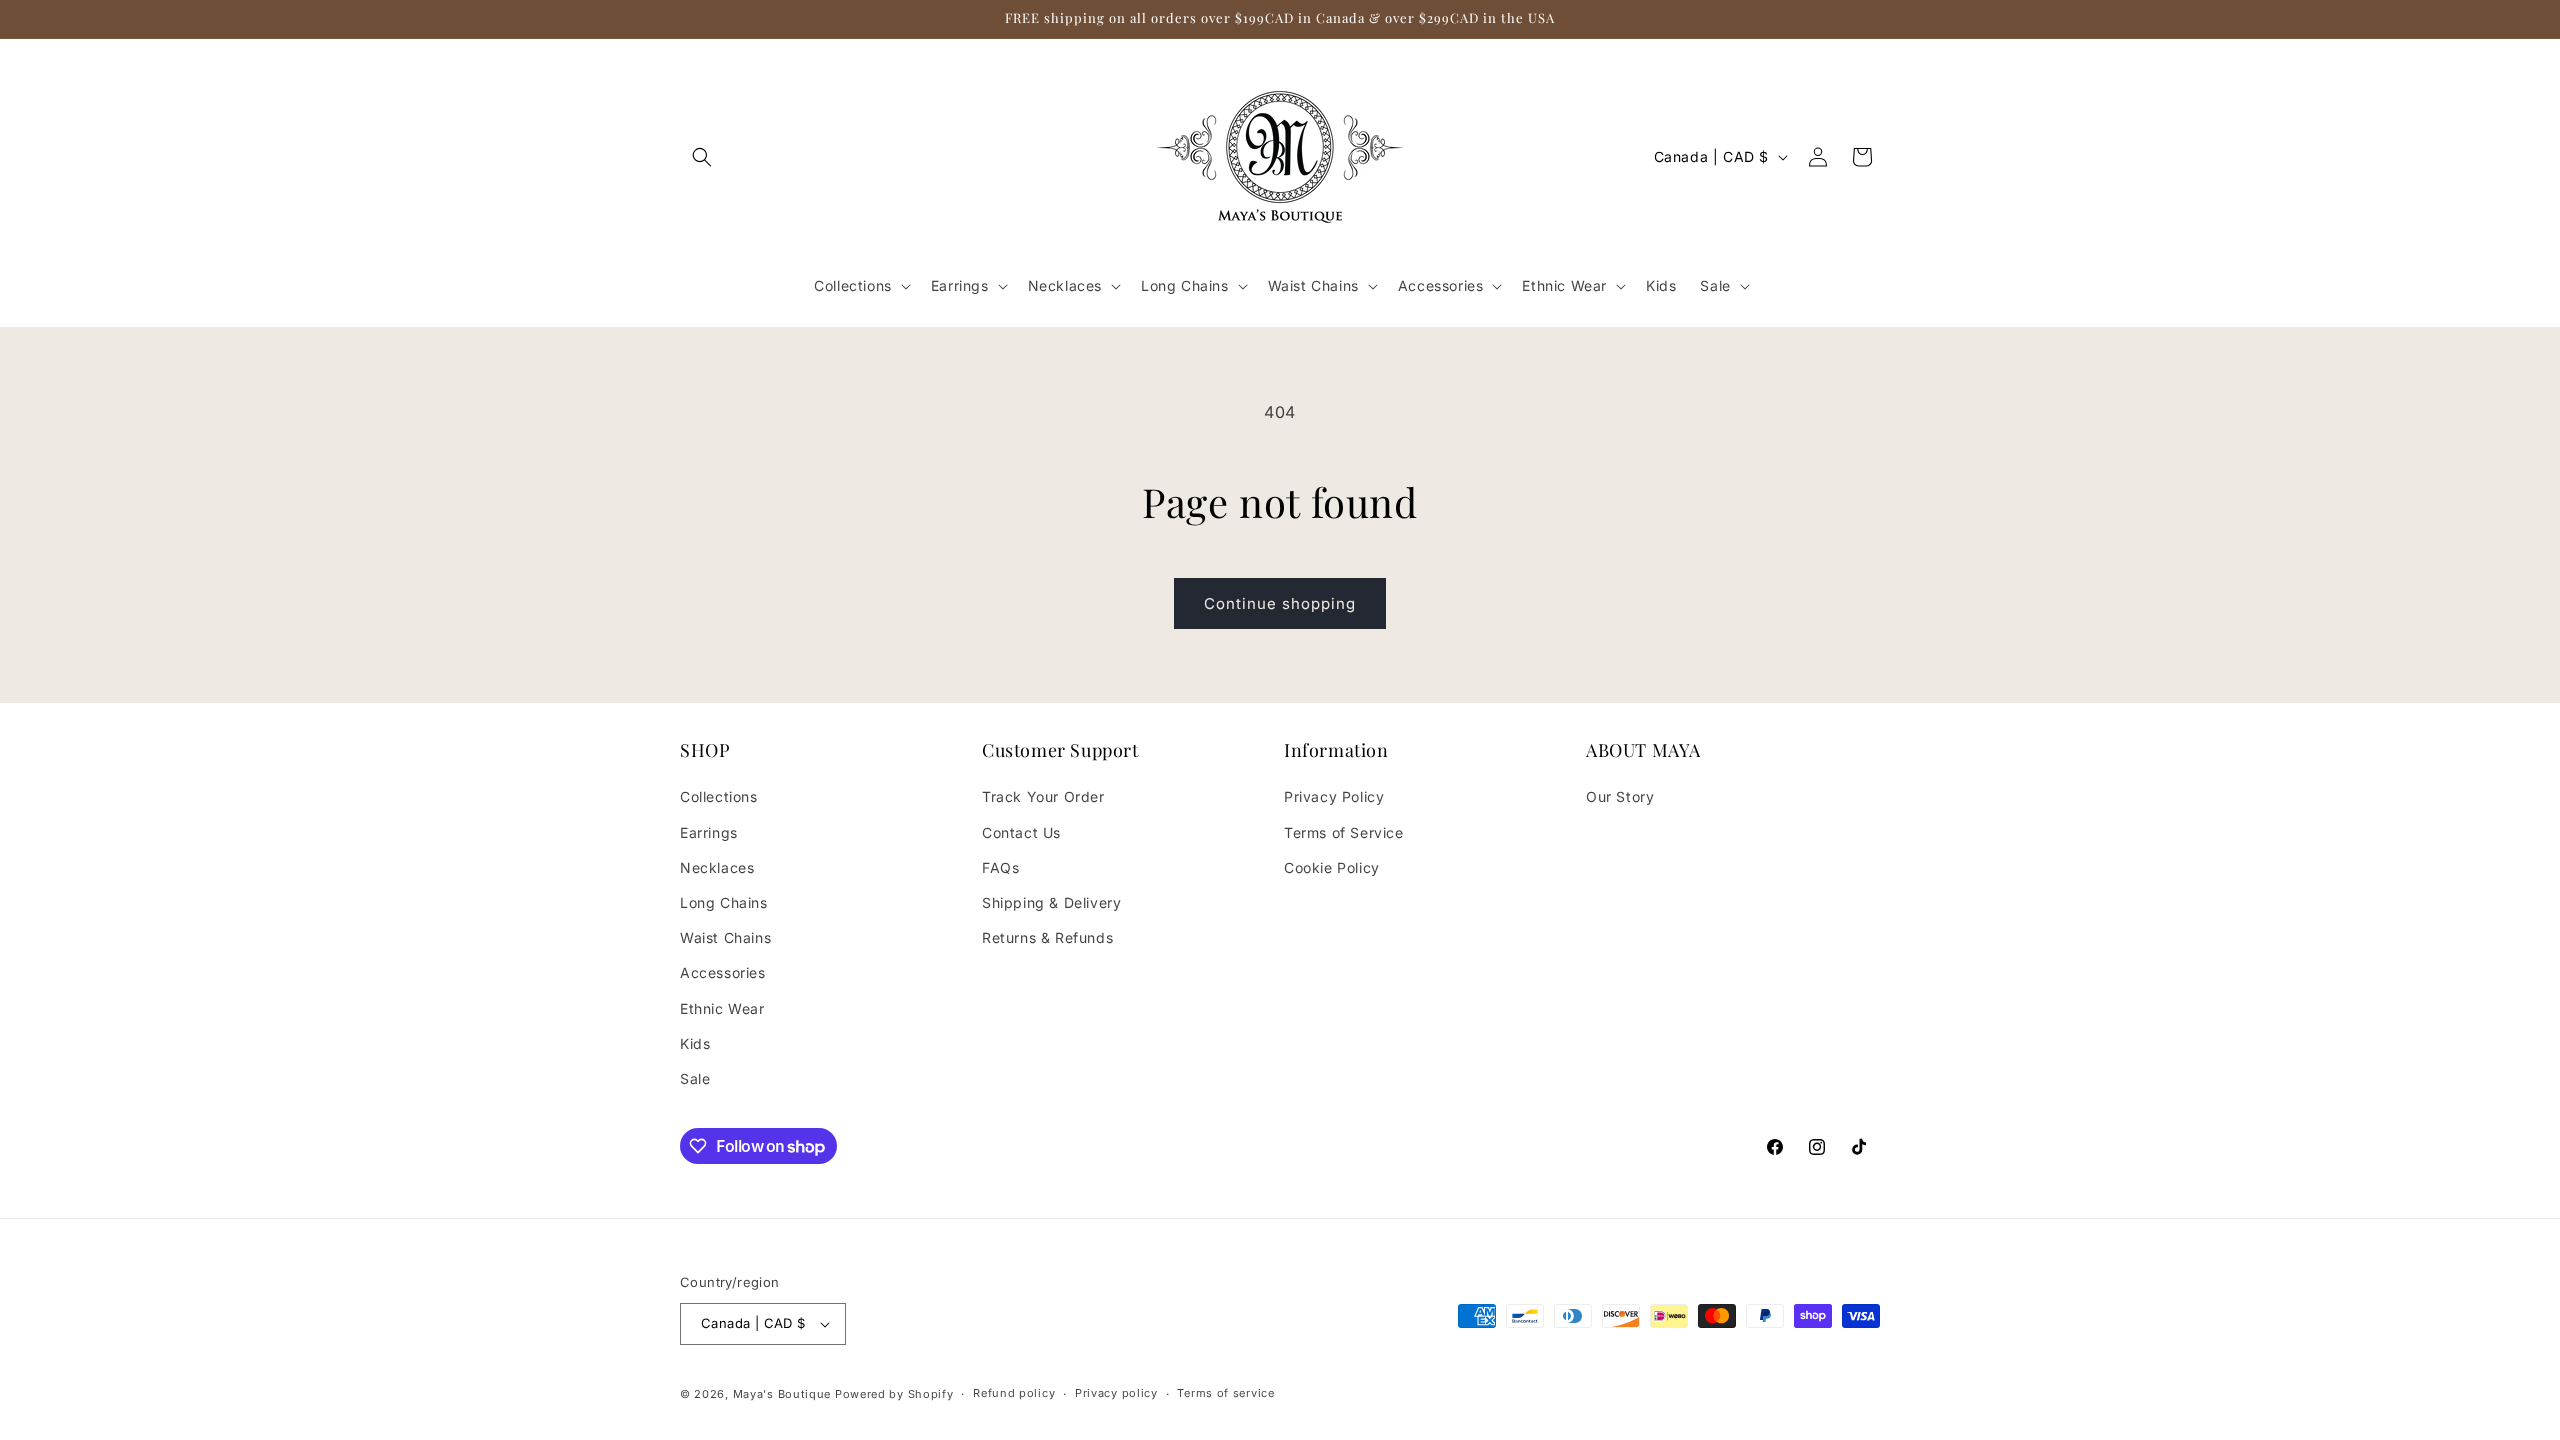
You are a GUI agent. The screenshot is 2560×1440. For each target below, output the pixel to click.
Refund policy (1014, 1393)
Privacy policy (1116, 1393)
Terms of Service (1344, 832)
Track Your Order (1043, 796)
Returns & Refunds (1047, 937)
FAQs (1000, 867)
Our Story (1620, 796)
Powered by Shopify (894, 1394)
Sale (695, 1078)
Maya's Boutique (784, 1394)
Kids (695, 1043)
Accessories (723, 972)
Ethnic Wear (722, 1008)
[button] (702, 157)
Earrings (709, 832)
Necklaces (717, 867)
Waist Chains (725, 937)
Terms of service (1225, 1393)
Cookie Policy (1332, 867)
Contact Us (1021, 832)
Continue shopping (1280, 603)
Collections (719, 796)
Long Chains (724, 902)
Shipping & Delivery (1051, 902)
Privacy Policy (1334, 796)
